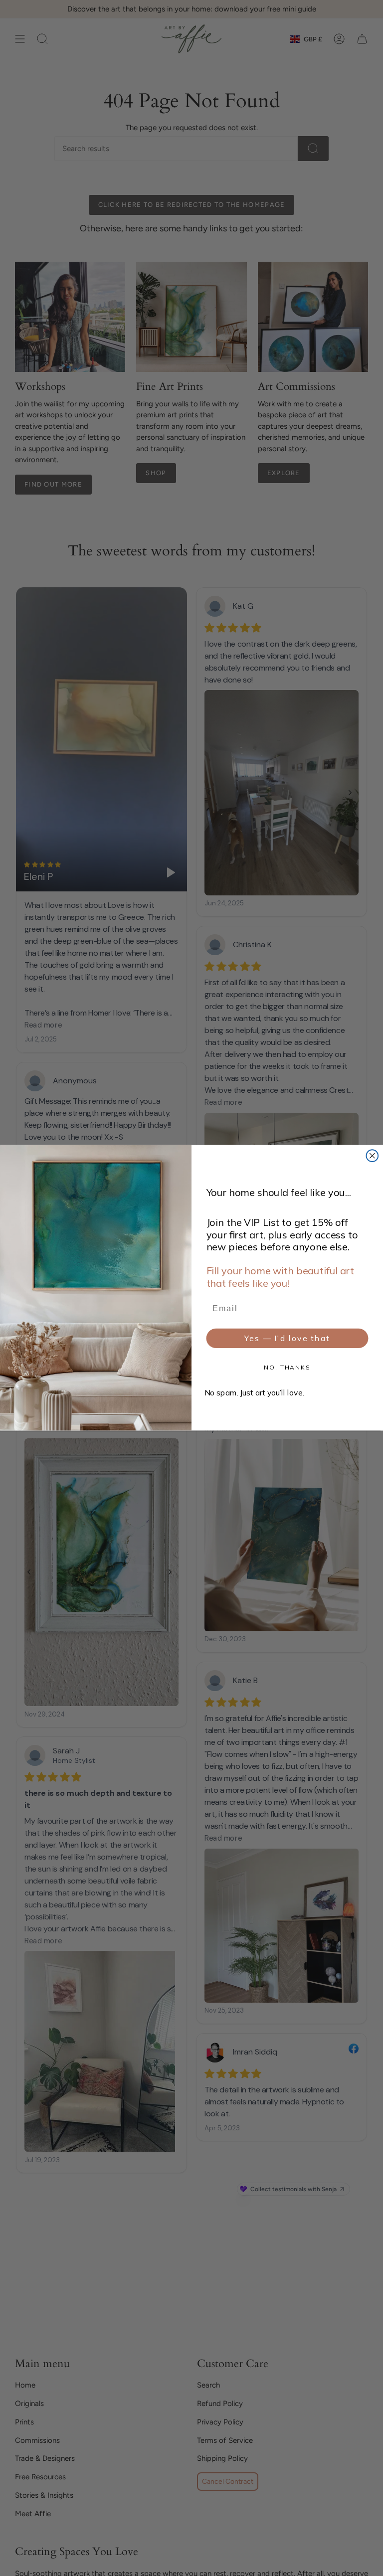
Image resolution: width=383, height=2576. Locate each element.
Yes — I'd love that (287, 1339)
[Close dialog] (373, 1156)
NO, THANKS (287, 1368)
